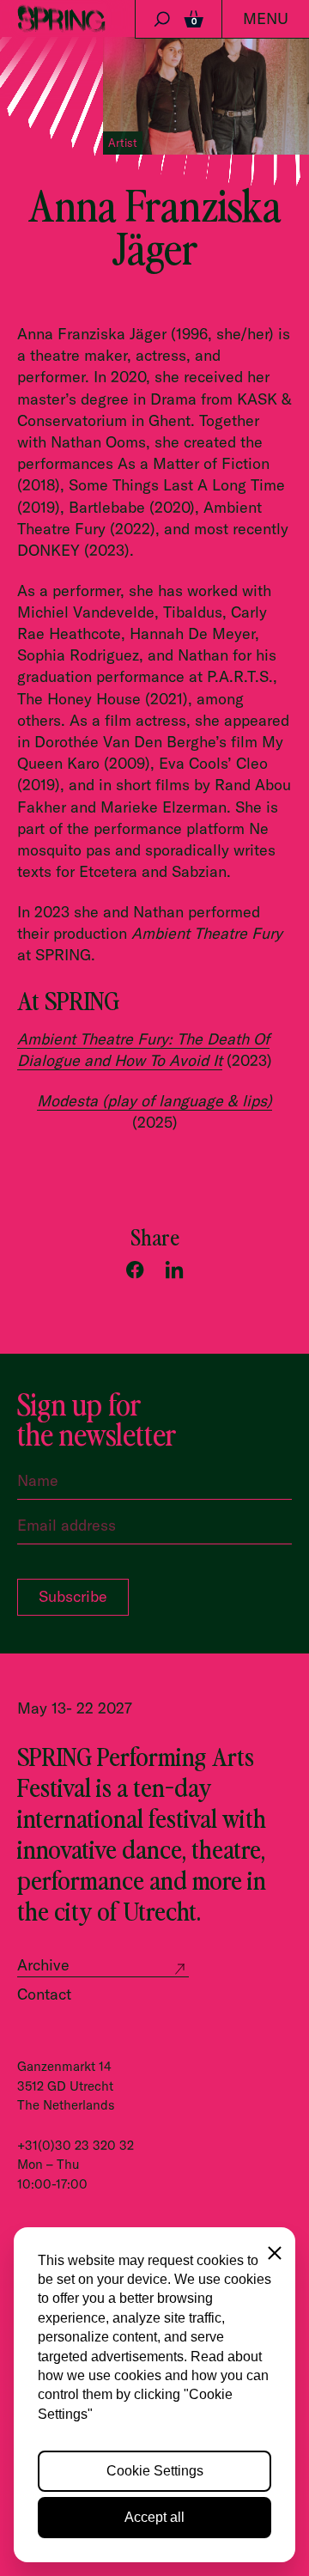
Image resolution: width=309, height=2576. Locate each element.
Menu (266, 18)
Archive (43, 1965)
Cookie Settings (155, 2471)
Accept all (154, 2517)
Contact (44, 1994)
